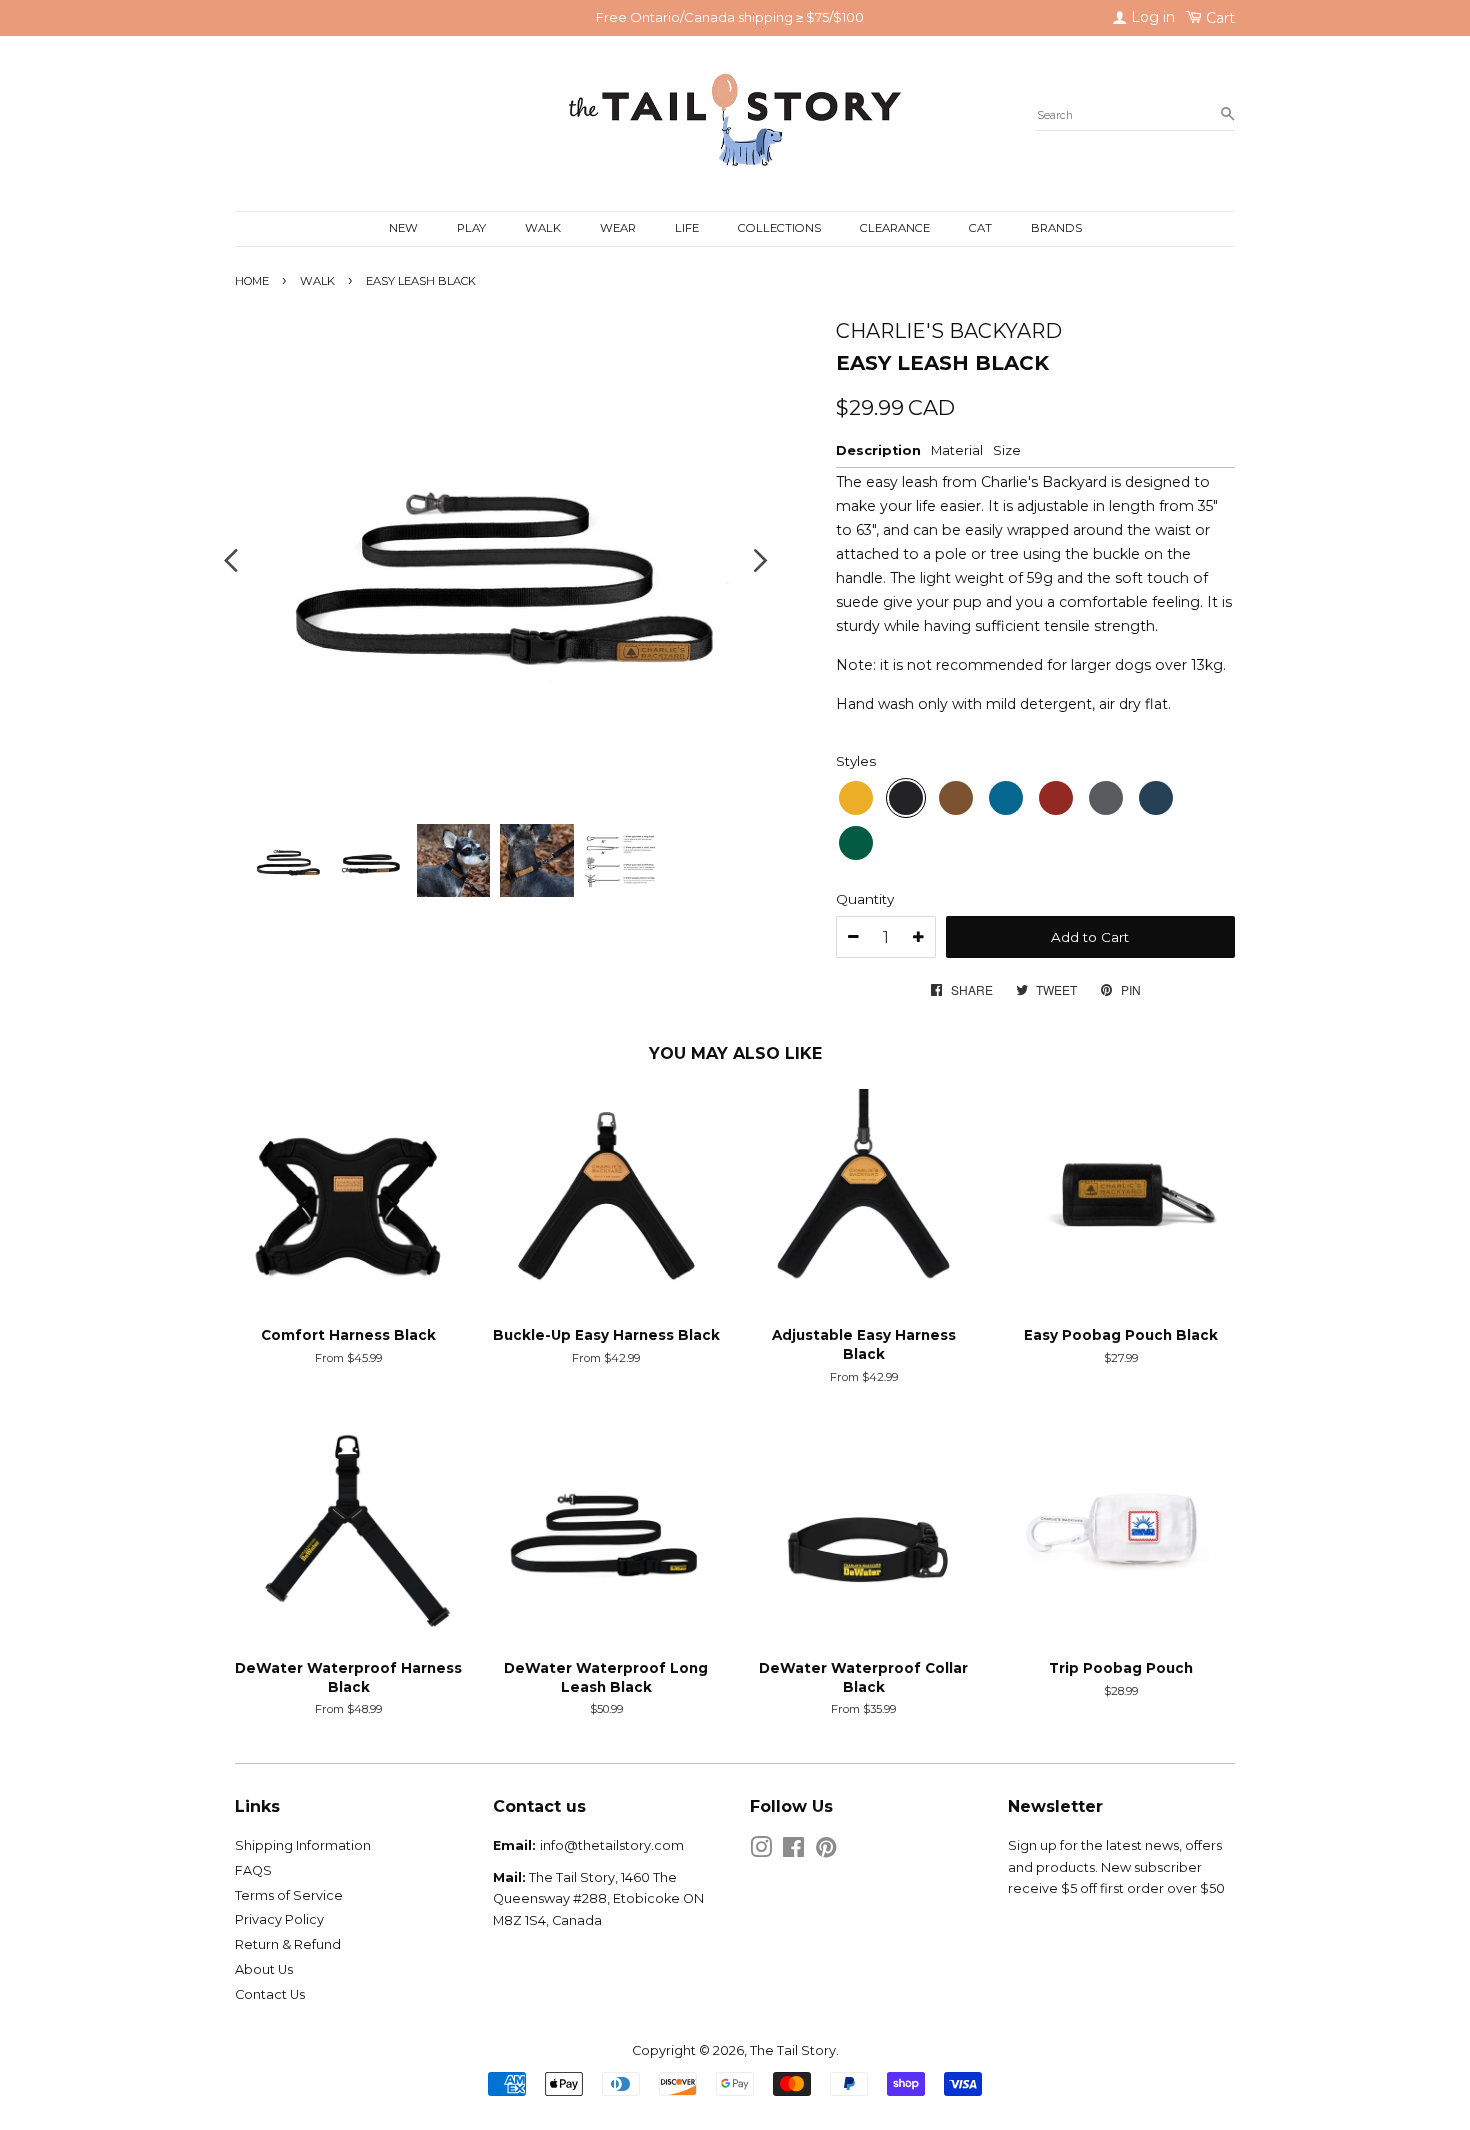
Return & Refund (288, 1944)
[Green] (856, 843)
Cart (1218, 18)
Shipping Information (303, 1845)
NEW (403, 228)
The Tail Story (793, 2050)
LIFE (687, 228)
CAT (980, 228)
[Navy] (1156, 798)
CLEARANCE (895, 228)
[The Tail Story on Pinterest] (826, 1851)
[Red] (1056, 798)
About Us (264, 1969)
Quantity (865, 899)
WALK (543, 228)
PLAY (471, 228)
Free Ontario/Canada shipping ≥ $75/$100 (730, 17)
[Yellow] (856, 798)
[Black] (906, 798)
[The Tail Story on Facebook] (793, 1851)
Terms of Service (289, 1895)
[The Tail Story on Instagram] (761, 1851)
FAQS (253, 1870)
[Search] (1227, 115)
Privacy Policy (279, 1919)
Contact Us (270, 1994)
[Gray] (1106, 798)
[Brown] (956, 798)
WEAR (618, 228)
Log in (1151, 17)
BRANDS (1056, 228)
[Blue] (1006, 798)
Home (252, 281)
